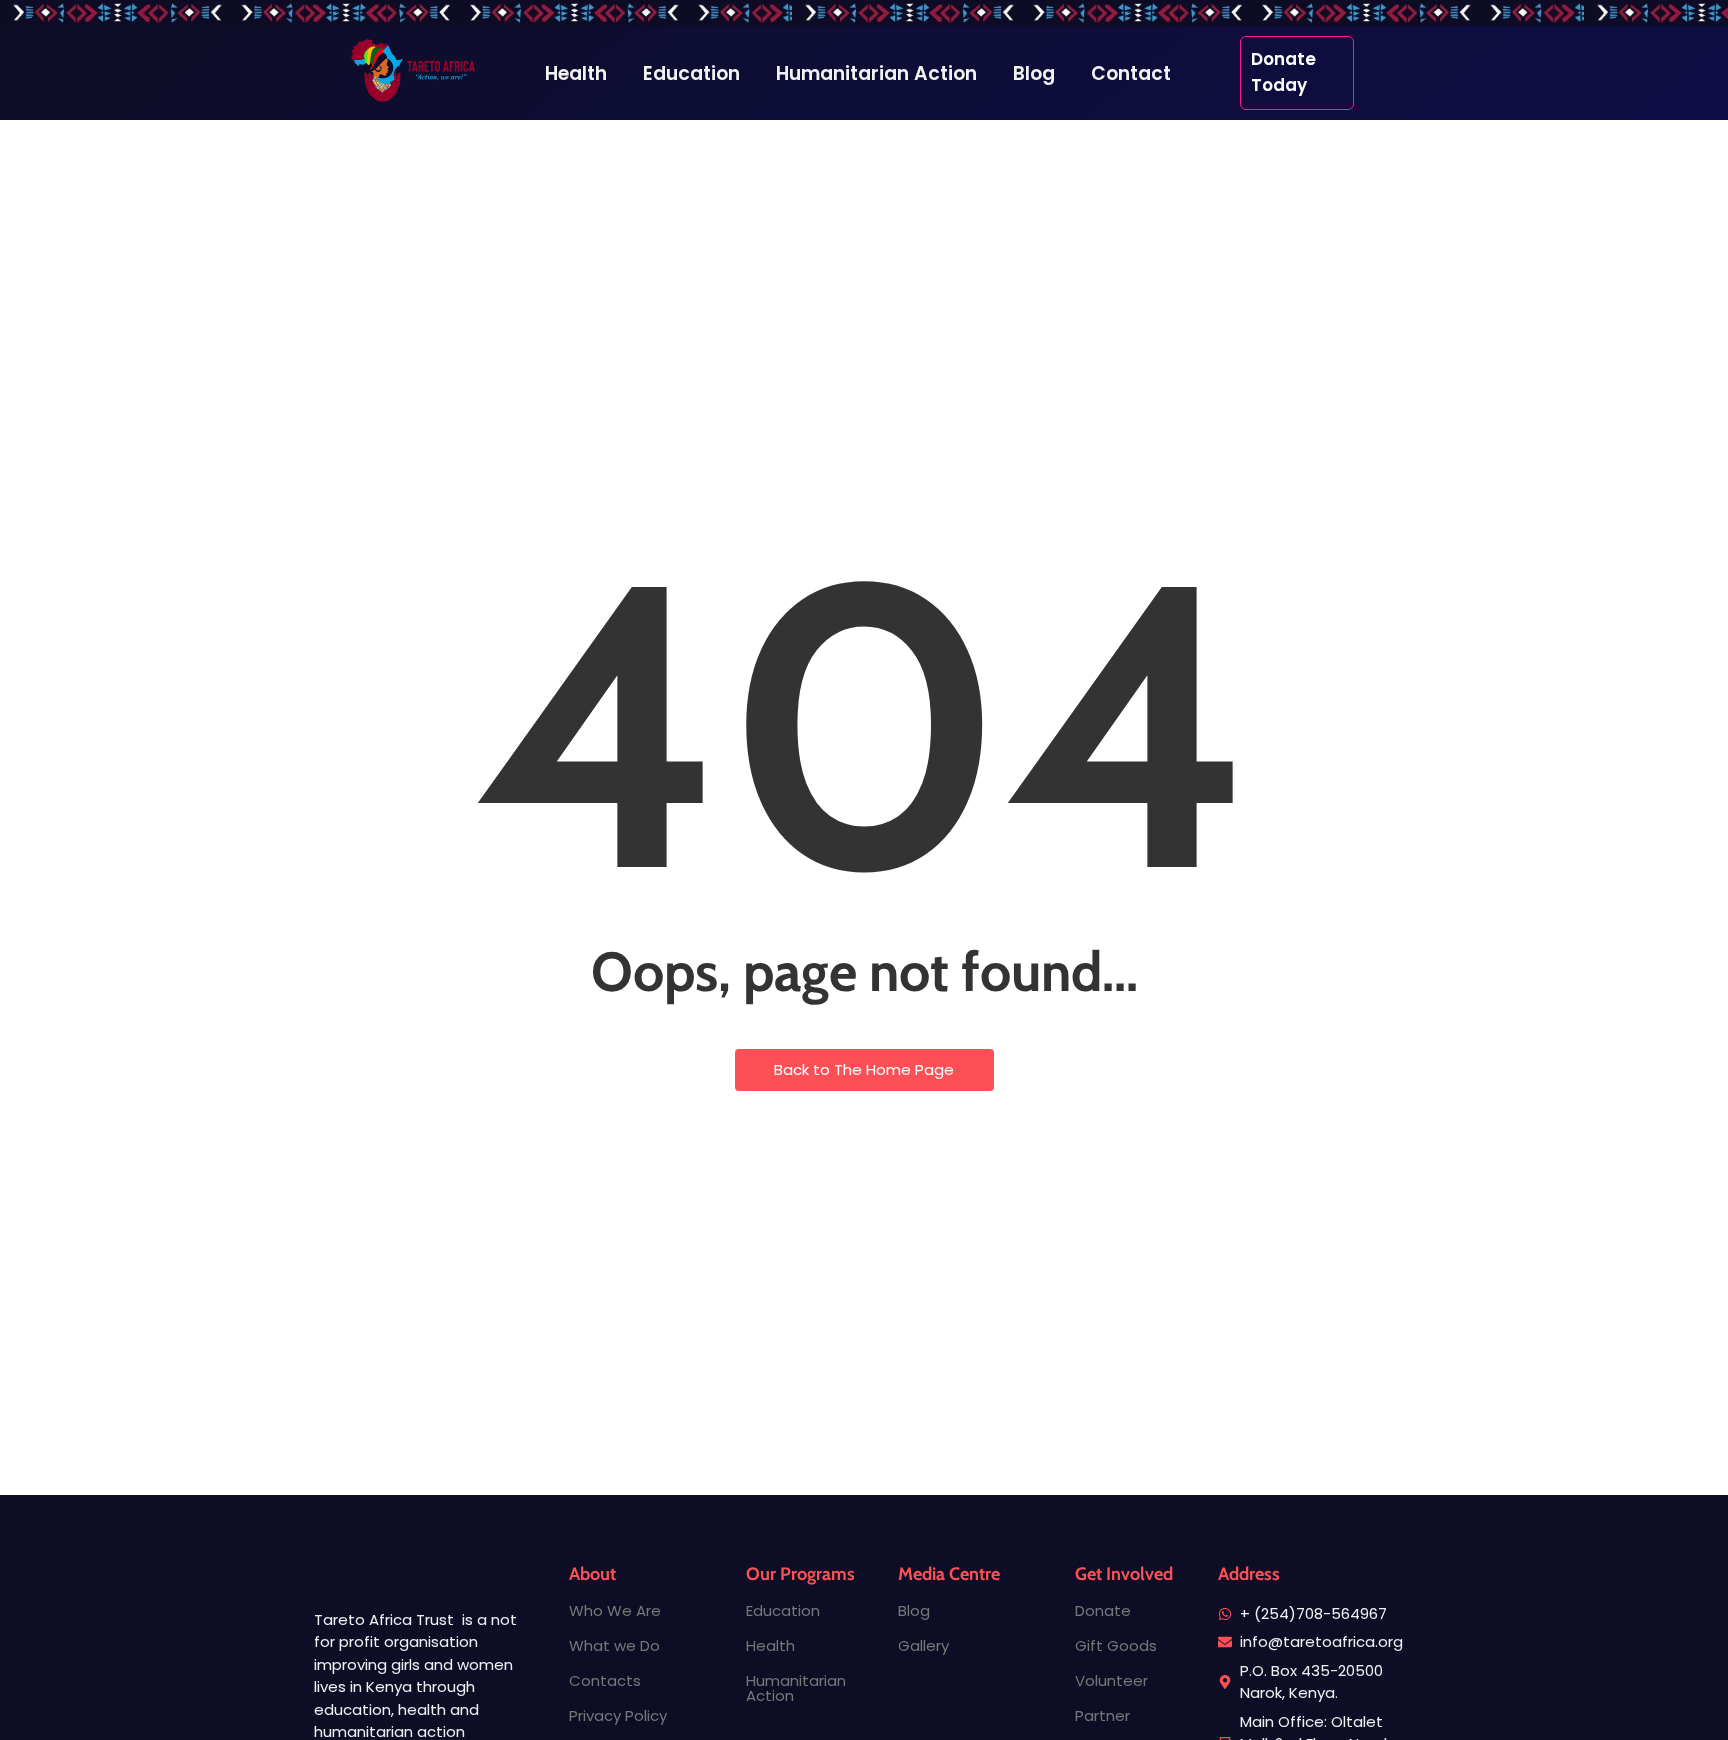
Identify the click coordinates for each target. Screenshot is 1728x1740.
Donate (1103, 1610)
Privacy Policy (618, 1715)
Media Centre (949, 1574)
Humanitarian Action (796, 1688)
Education (783, 1610)
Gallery (923, 1645)
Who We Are (615, 1610)
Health (770, 1645)
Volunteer (1111, 1680)
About (592, 1574)
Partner (1102, 1715)
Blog (914, 1610)
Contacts (605, 1680)
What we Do (614, 1645)
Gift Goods (1116, 1645)
